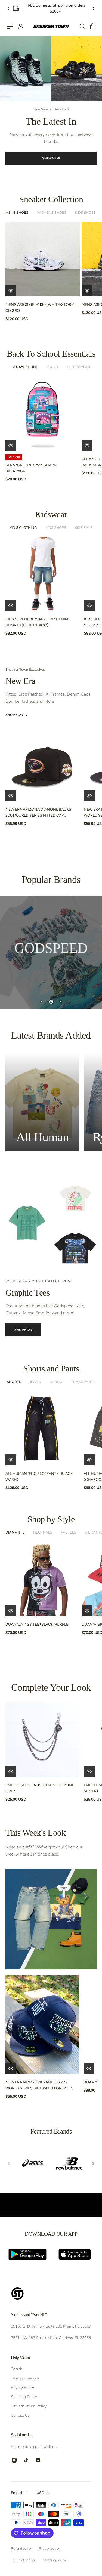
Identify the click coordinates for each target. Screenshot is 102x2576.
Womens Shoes (52, 213)
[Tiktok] (26, 2460)
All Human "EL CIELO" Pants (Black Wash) (39, 1477)
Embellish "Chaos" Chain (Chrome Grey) (40, 1788)
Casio (53, 367)
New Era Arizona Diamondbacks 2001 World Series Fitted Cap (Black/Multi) (38, 813)
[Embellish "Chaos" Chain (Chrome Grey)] (42, 1740)
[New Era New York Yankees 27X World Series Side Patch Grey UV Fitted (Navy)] (42, 2024)
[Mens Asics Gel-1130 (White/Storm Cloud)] (43, 259)
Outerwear (79, 367)
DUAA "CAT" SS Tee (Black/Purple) (38, 1624)
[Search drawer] (82, 26)
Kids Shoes (85, 213)
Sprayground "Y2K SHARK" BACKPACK (31, 468)
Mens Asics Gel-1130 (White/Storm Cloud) (40, 308)
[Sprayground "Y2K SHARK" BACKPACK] (43, 413)
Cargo (56, 1382)
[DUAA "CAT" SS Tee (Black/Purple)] (43, 1579)
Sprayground (25, 367)
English (17, 2493)
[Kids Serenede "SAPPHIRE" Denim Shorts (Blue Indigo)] (42, 574)
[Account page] (20, 26)
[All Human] (42, 1102)
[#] (51, 952)
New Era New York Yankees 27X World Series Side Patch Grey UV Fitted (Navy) (39, 2086)
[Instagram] (14, 2460)
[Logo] (51, 26)
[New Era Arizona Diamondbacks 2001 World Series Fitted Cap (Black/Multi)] (42, 764)
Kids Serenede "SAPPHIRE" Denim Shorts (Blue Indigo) (37, 622)
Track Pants (83, 1382)
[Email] (38, 2460)
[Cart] (92, 26)
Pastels (69, 1532)
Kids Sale (84, 528)
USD (40, 2493)
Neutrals (43, 1532)
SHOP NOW (51, 165)
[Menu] (10, 26)
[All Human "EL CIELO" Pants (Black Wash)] (42, 1428)
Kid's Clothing (23, 528)
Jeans (35, 1382)
